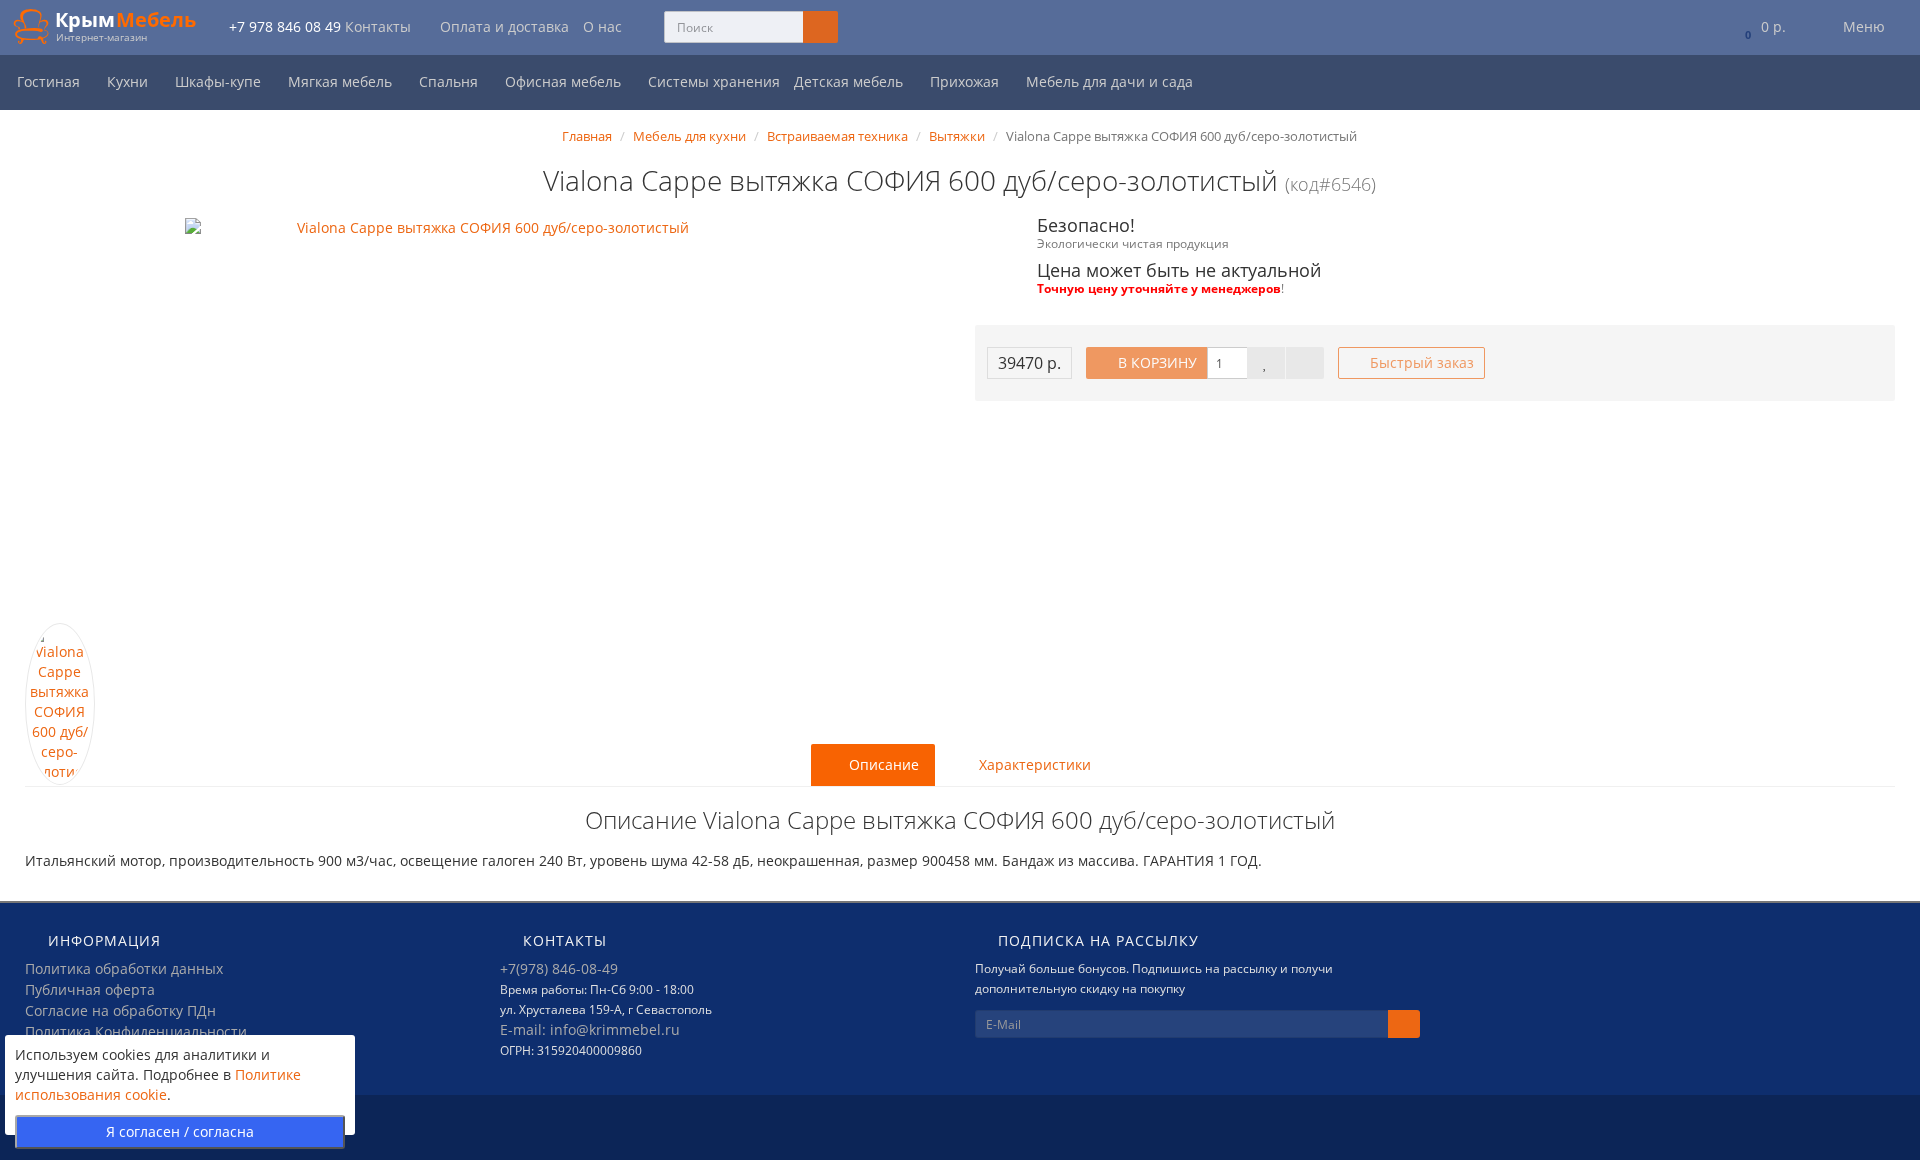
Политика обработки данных (124, 968)
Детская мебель (850, 81)
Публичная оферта (90, 989)
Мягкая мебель (342, 81)
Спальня (450, 81)
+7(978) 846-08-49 (559, 968)
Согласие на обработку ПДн (120, 1010)
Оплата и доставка (504, 26)
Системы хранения (714, 81)
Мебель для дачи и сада (1111, 81)
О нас (602, 26)
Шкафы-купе (220, 81)
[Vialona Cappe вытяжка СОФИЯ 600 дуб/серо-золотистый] (485, 420)
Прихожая (966, 81)
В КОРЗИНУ (1155, 362)
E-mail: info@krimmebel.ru (590, 1029)
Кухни (129, 81)
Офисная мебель (565, 81)
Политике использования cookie (158, 1084)
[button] (1761, 27)
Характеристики (1033, 764)
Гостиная (50, 81)
